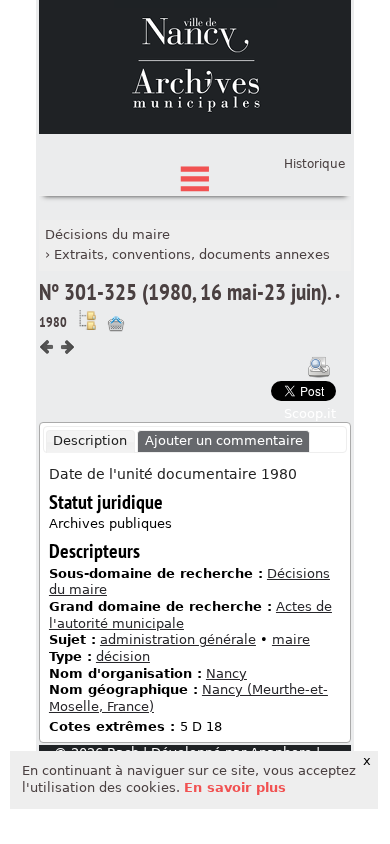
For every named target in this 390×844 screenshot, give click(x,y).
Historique (314, 164)
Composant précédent (47, 347)
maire (291, 639)
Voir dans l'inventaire (87, 320)
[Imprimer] (319, 367)
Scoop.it (310, 413)
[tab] (90, 442)
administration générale (178, 639)
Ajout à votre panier (116, 324)
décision (123, 656)
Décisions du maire (107, 234)
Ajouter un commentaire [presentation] (224, 440)
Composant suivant (67, 347)
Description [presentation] (90, 440)
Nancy (226, 673)
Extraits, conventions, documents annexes (192, 254)
